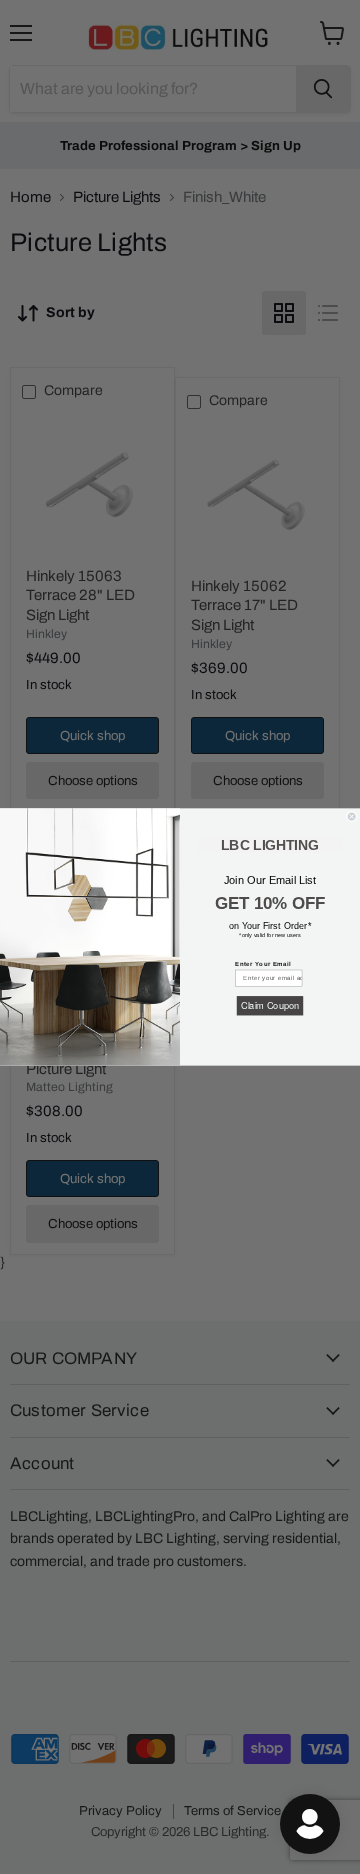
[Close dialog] (351, 816)
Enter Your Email (263, 963)
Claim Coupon (270, 1005)
